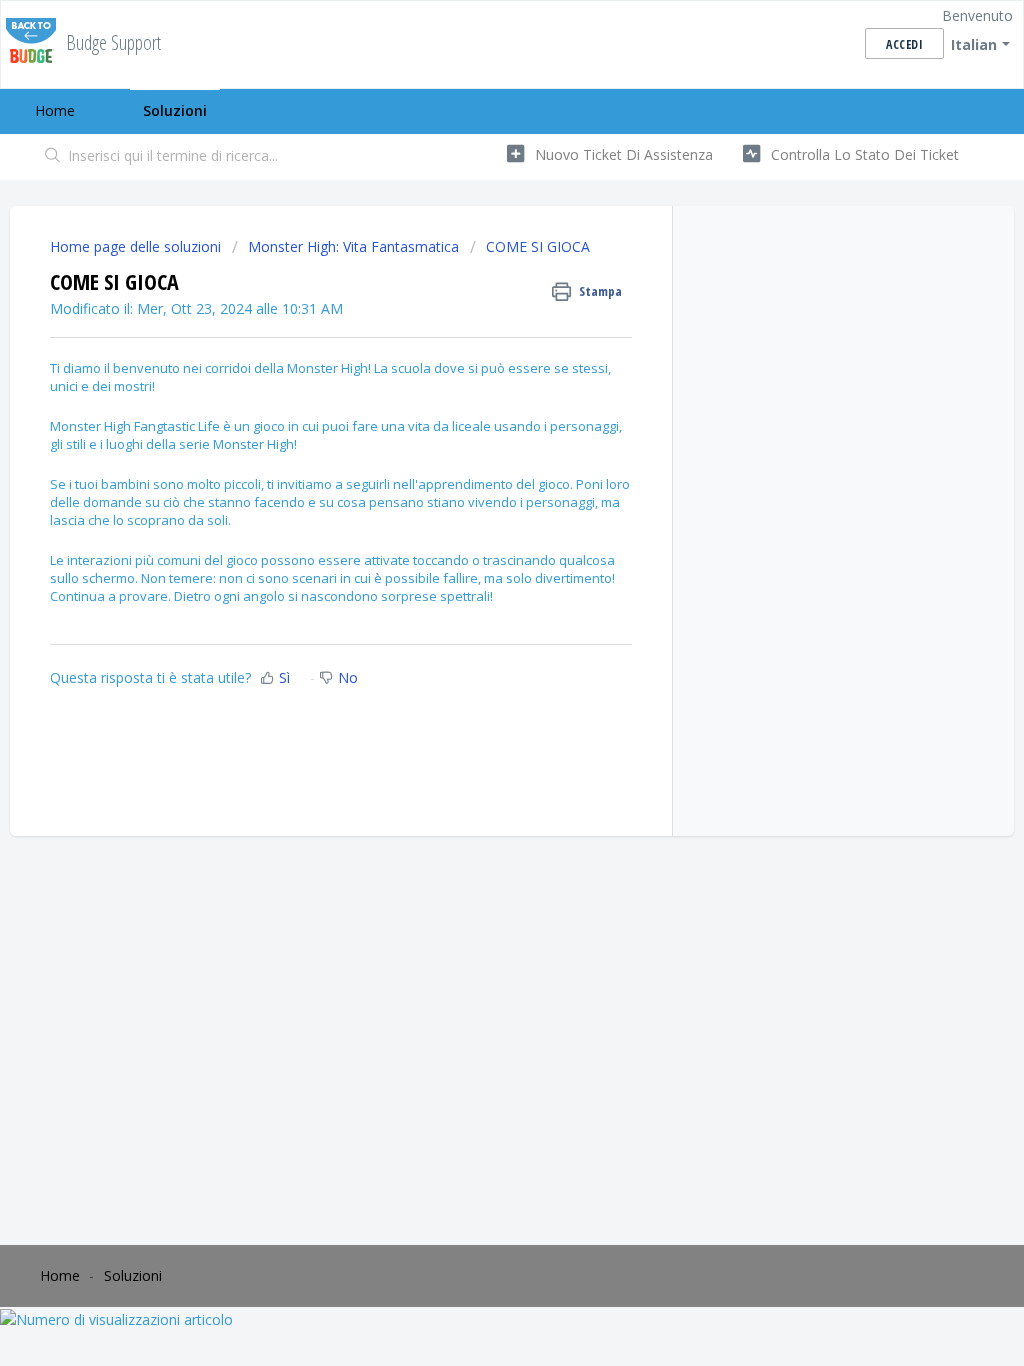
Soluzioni (175, 110)
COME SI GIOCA (538, 246)
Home (55, 110)
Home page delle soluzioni (137, 246)
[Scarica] (475, 425)
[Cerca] (53, 157)
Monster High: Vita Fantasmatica (353, 246)
